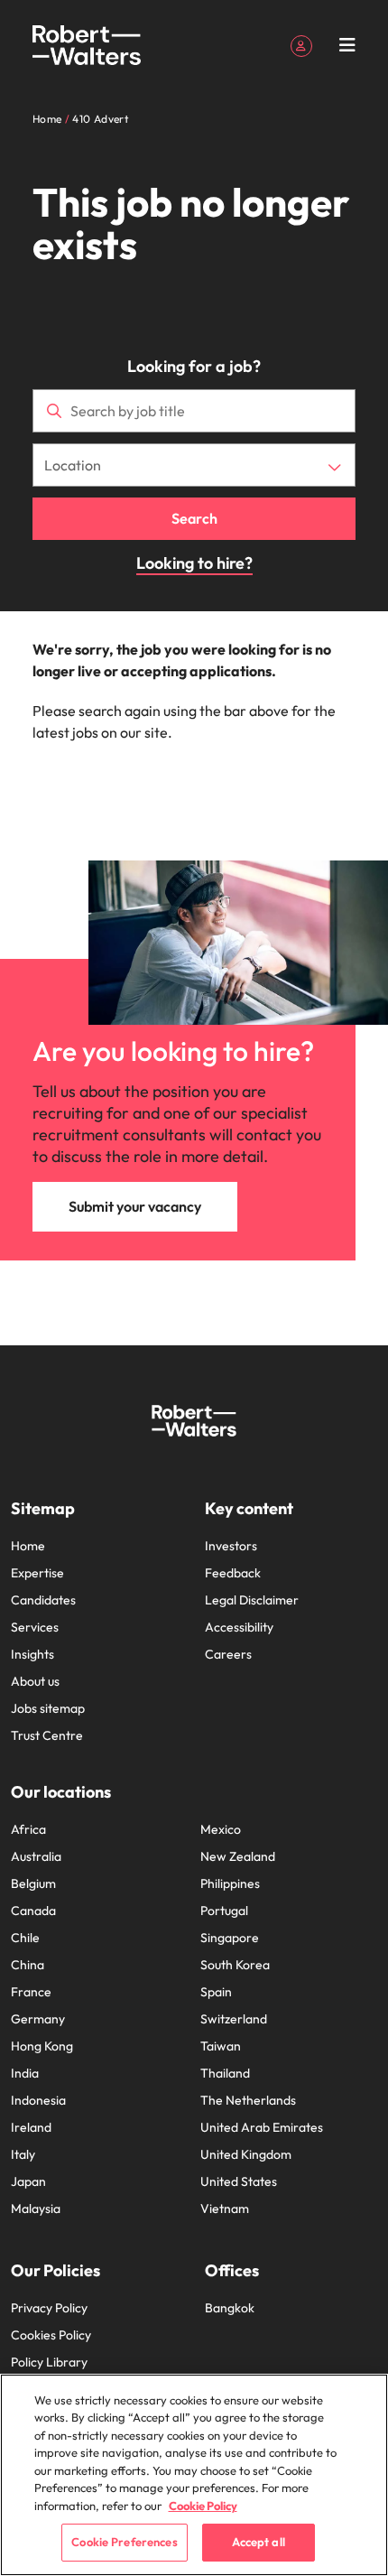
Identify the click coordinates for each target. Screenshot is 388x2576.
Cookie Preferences (124, 2542)
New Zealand (238, 1856)
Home (28, 1546)
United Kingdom (246, 2154)
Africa (28, 1829)
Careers (228, 1654)
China (28, 1965)
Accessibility (239, 1627)
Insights (32, 1654)
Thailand (225, 2073)
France (31, 1992)
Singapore (230, 1938)
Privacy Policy (49, 2308)
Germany (38, 2019)
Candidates (43, 1600)
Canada (33, 1911)
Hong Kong (42, 2046)
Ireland (31, 2127)
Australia (36, 1856)
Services (35, 1627)
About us (35, 1681)
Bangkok (230, 2308)
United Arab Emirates (262, 2127)
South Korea (235, 1965)
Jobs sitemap (48, 1708)
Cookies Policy (51, 2335)
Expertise (37, 1573)
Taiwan (221, 2046)
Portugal (224, 1911)
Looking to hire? (194, 563)
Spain (216, 1992)
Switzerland (234, 2019)
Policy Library (49, 2362)
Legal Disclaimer (252, 1600)
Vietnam (225, 2209)
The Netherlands (248, 2100)
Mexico (221, 1829)
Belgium (33, 1883)
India (25, 2073)
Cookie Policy (203, 2506)
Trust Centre (47, 1735)
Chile (25, 1938)
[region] (194, 2475)
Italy (23, 2154)
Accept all (259, 2542)
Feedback (233, 1573)
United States (239, 2181)
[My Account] (301, 44)
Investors (231, 1546)
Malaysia (36, 2209)
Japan (28, 2181)
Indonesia (38, 2100)
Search (194, 518)
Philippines (230, 1883)
